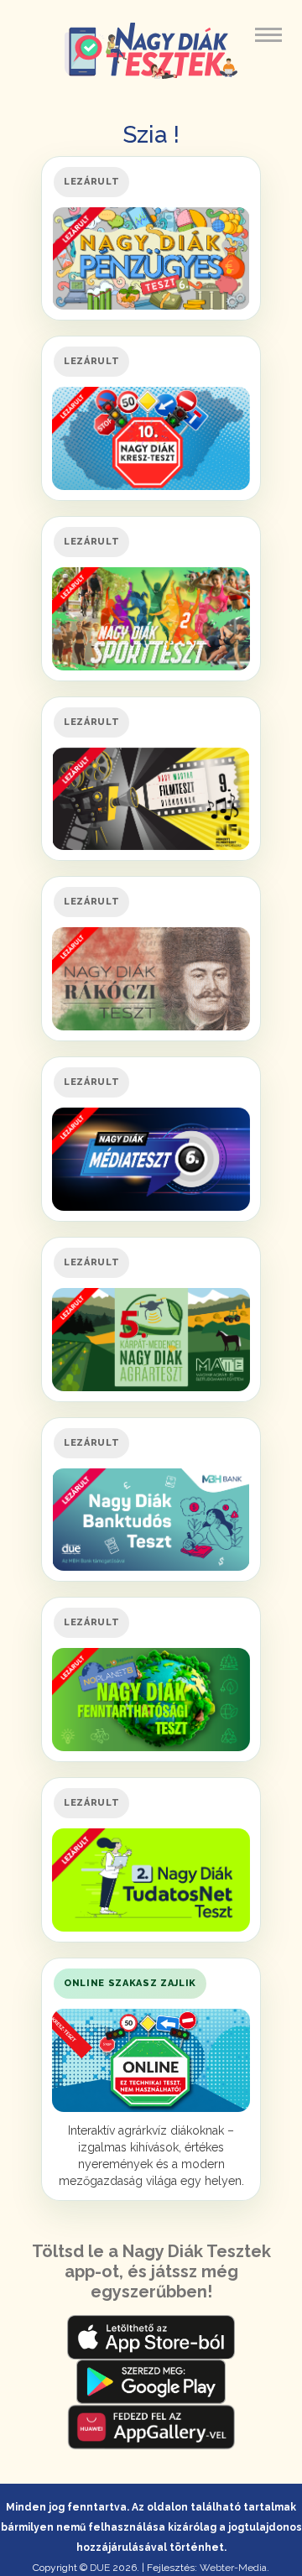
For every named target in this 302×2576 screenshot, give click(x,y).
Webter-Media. (234, 2568)
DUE (100, 2568)
